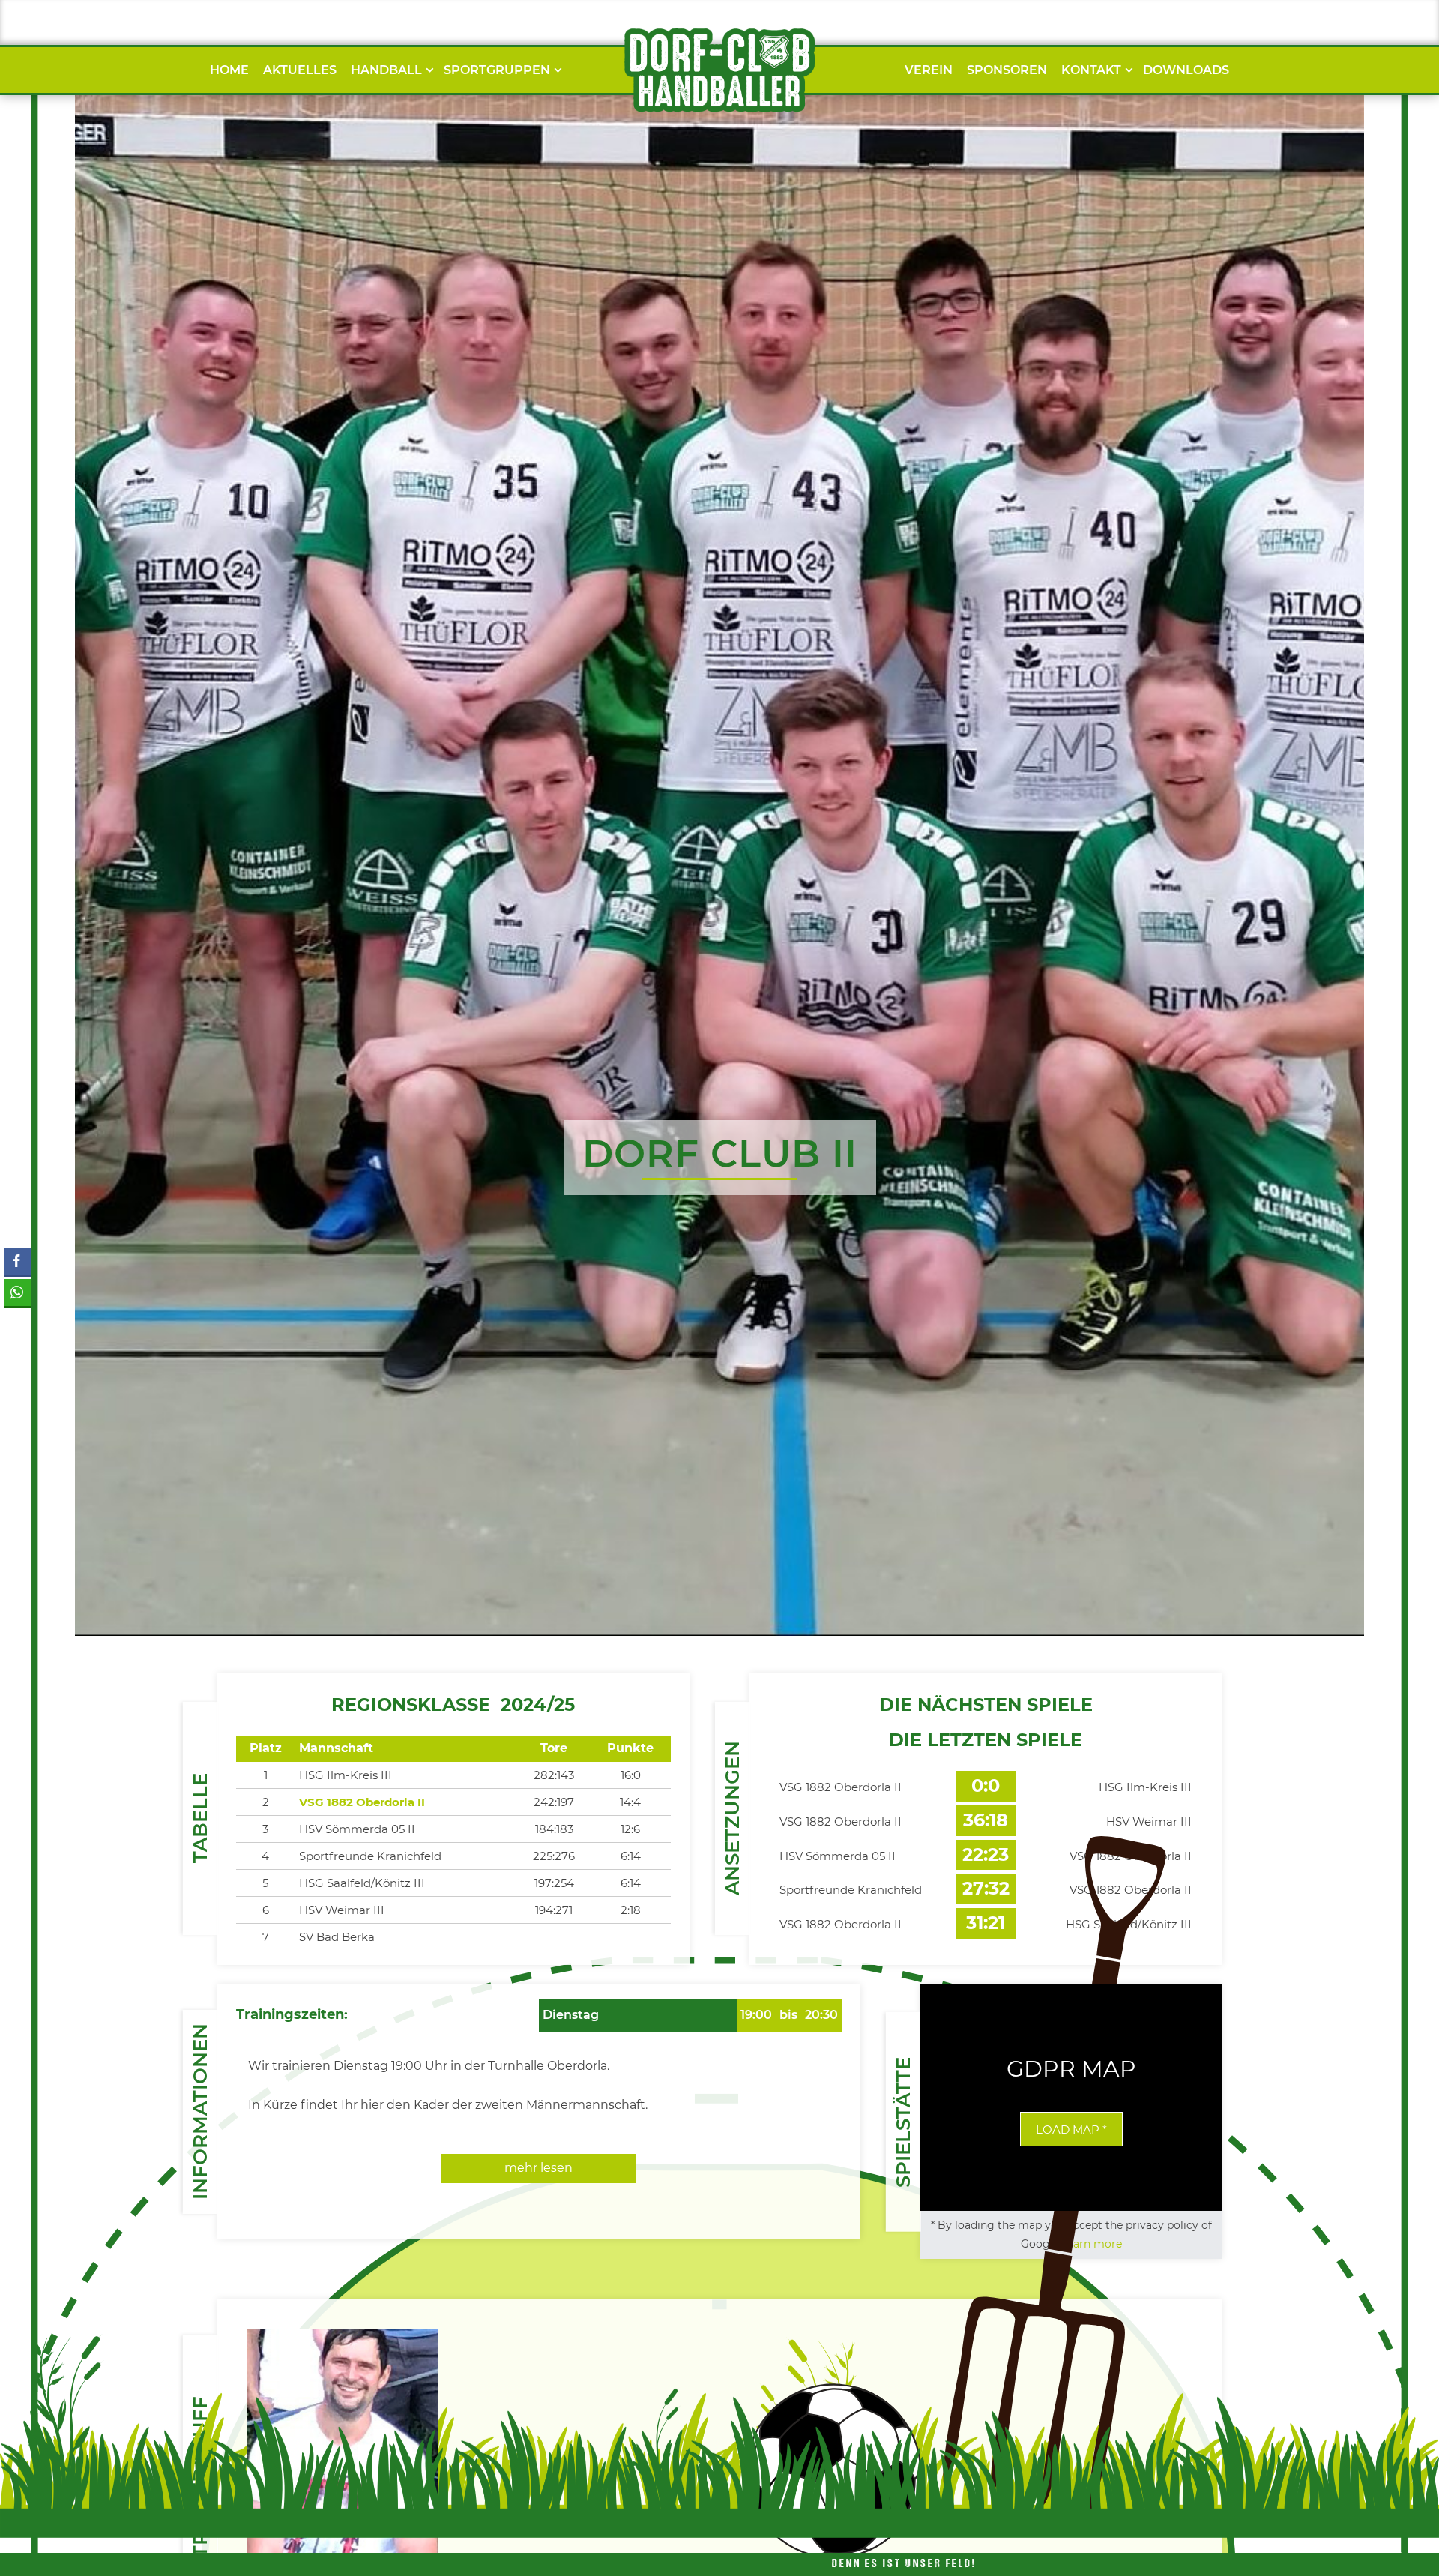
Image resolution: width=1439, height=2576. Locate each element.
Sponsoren (1007, 70)
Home (229, 70)
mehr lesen (539, 2168)
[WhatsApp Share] (17, 1292)
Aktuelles (300, 70)
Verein (929, 70)
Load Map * (1071, 2130)
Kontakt (1091, 70)
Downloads (1186, 70)
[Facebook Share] (17, 1261)
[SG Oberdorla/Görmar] (719, 70)
